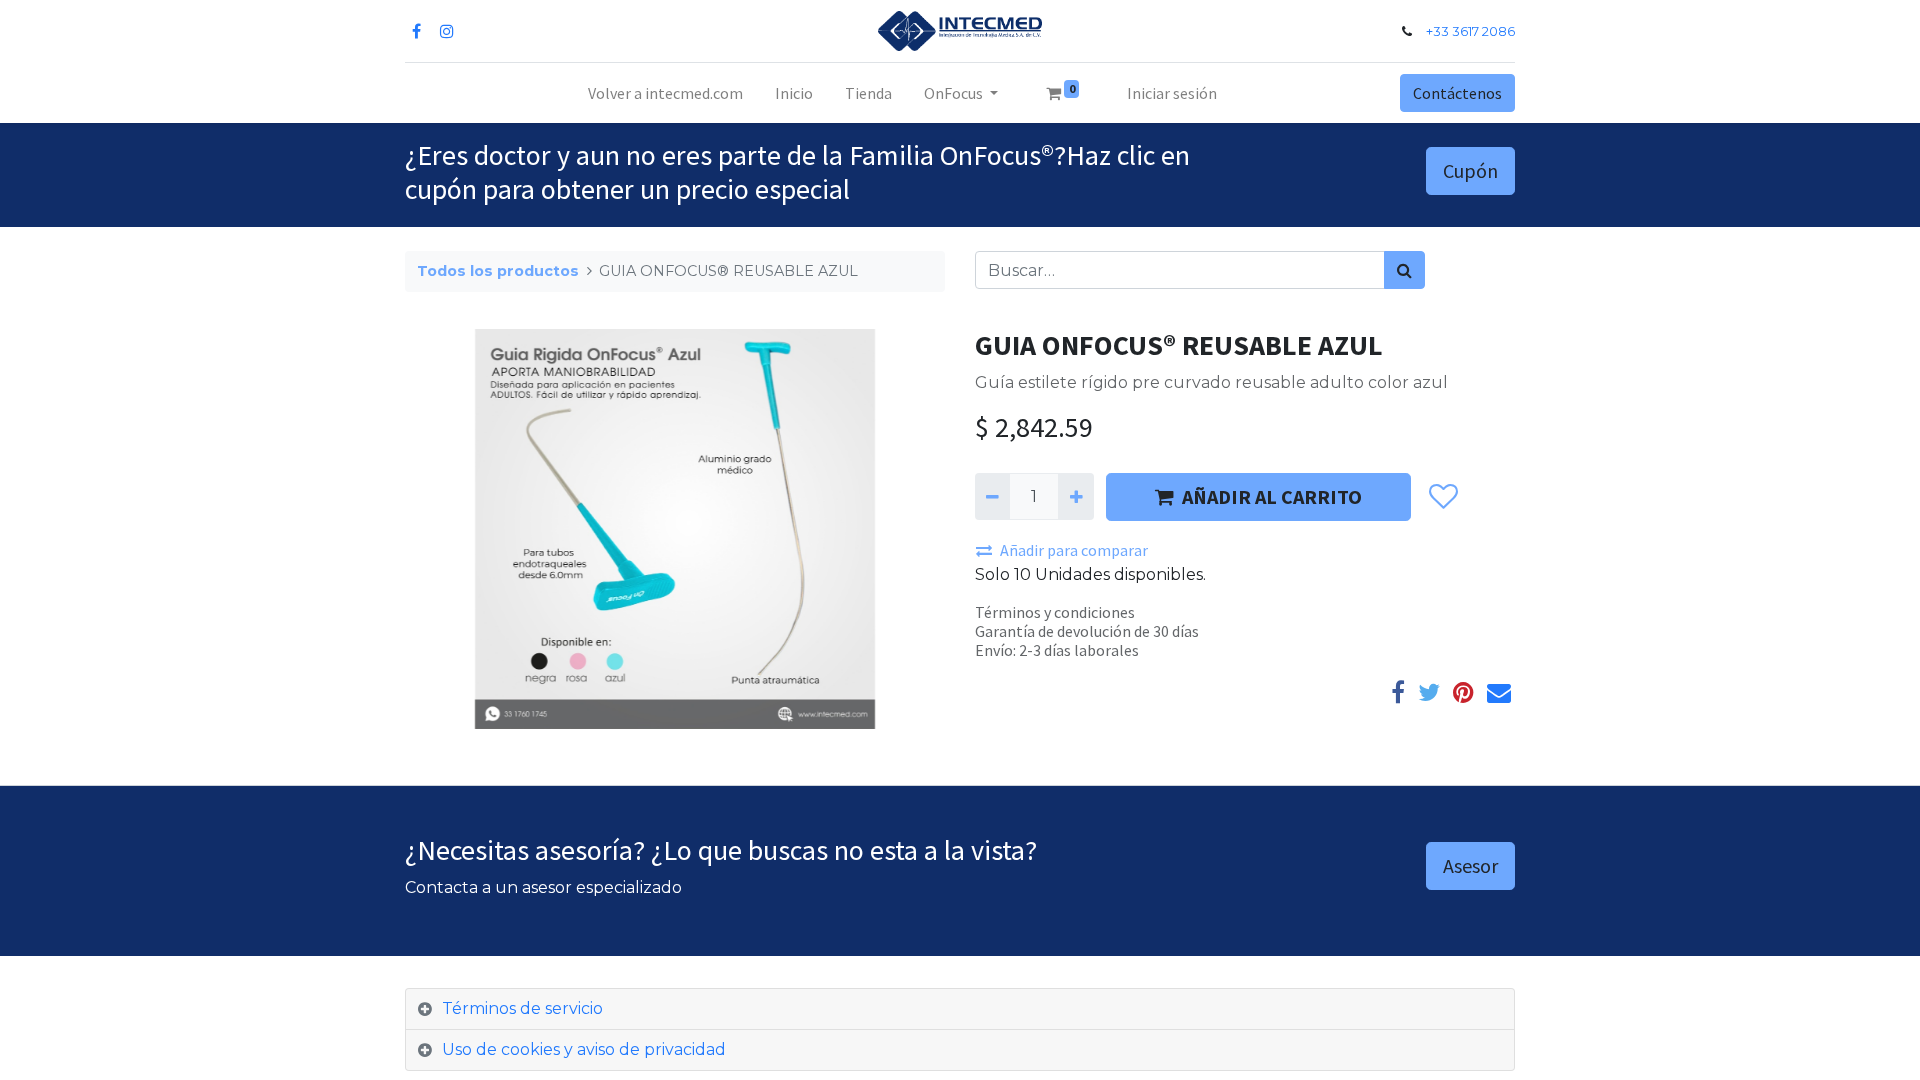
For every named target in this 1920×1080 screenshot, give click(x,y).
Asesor (1470, 865)
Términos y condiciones (1055, 612)
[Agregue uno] (1075, 496)
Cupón (1470, 170)
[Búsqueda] (1404, 270)
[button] (1442, 497)
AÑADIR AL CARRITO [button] (1272, 496)
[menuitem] (665, 93)
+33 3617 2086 (1470, 31)
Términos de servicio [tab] (522, 1008)
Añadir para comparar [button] (1074, 550)
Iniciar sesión (1172, 93)
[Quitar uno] (992, 496)
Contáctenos (1457, 93)
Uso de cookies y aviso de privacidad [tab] (584, 1049)
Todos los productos (498, 271)
